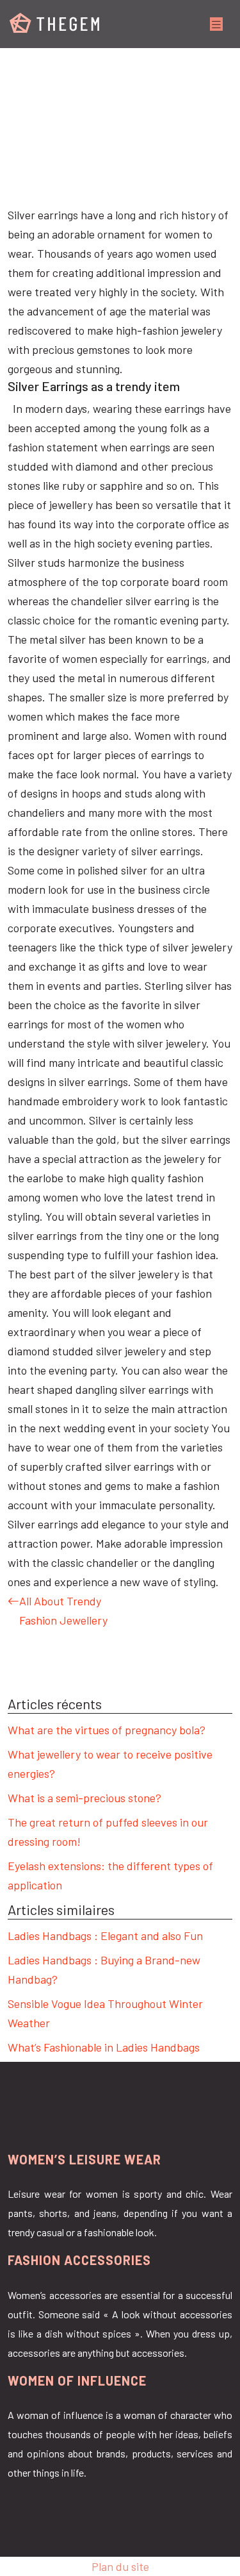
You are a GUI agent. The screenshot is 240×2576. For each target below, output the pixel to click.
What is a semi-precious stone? (84, 1798)
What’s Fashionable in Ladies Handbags (104, 2047)
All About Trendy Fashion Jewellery (63, 1610)
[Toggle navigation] (216, 24)
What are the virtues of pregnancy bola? (107, 1730)
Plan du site (120, 2566)
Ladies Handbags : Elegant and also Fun (105, 1936)
